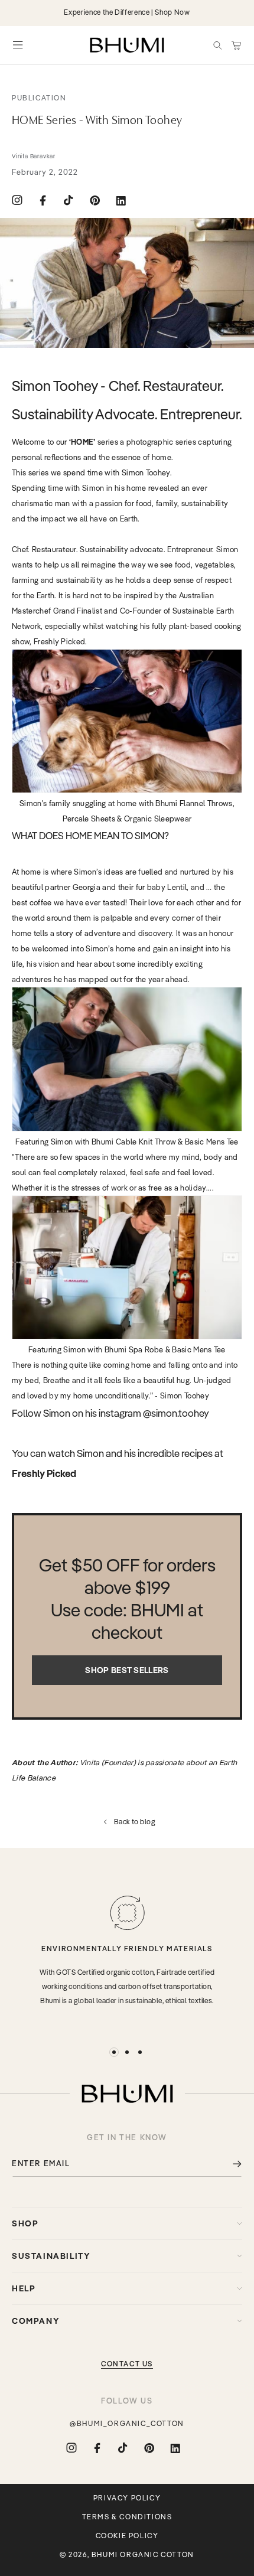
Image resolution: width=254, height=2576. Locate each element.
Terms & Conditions (127, 2517)
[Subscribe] (229, 2163)
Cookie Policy (127, 2536)
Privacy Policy (127, 2498)
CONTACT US (127, 2364)
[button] (217, 45)
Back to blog (135, 1822)
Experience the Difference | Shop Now (127, 12)
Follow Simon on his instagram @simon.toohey (110, 1413)
